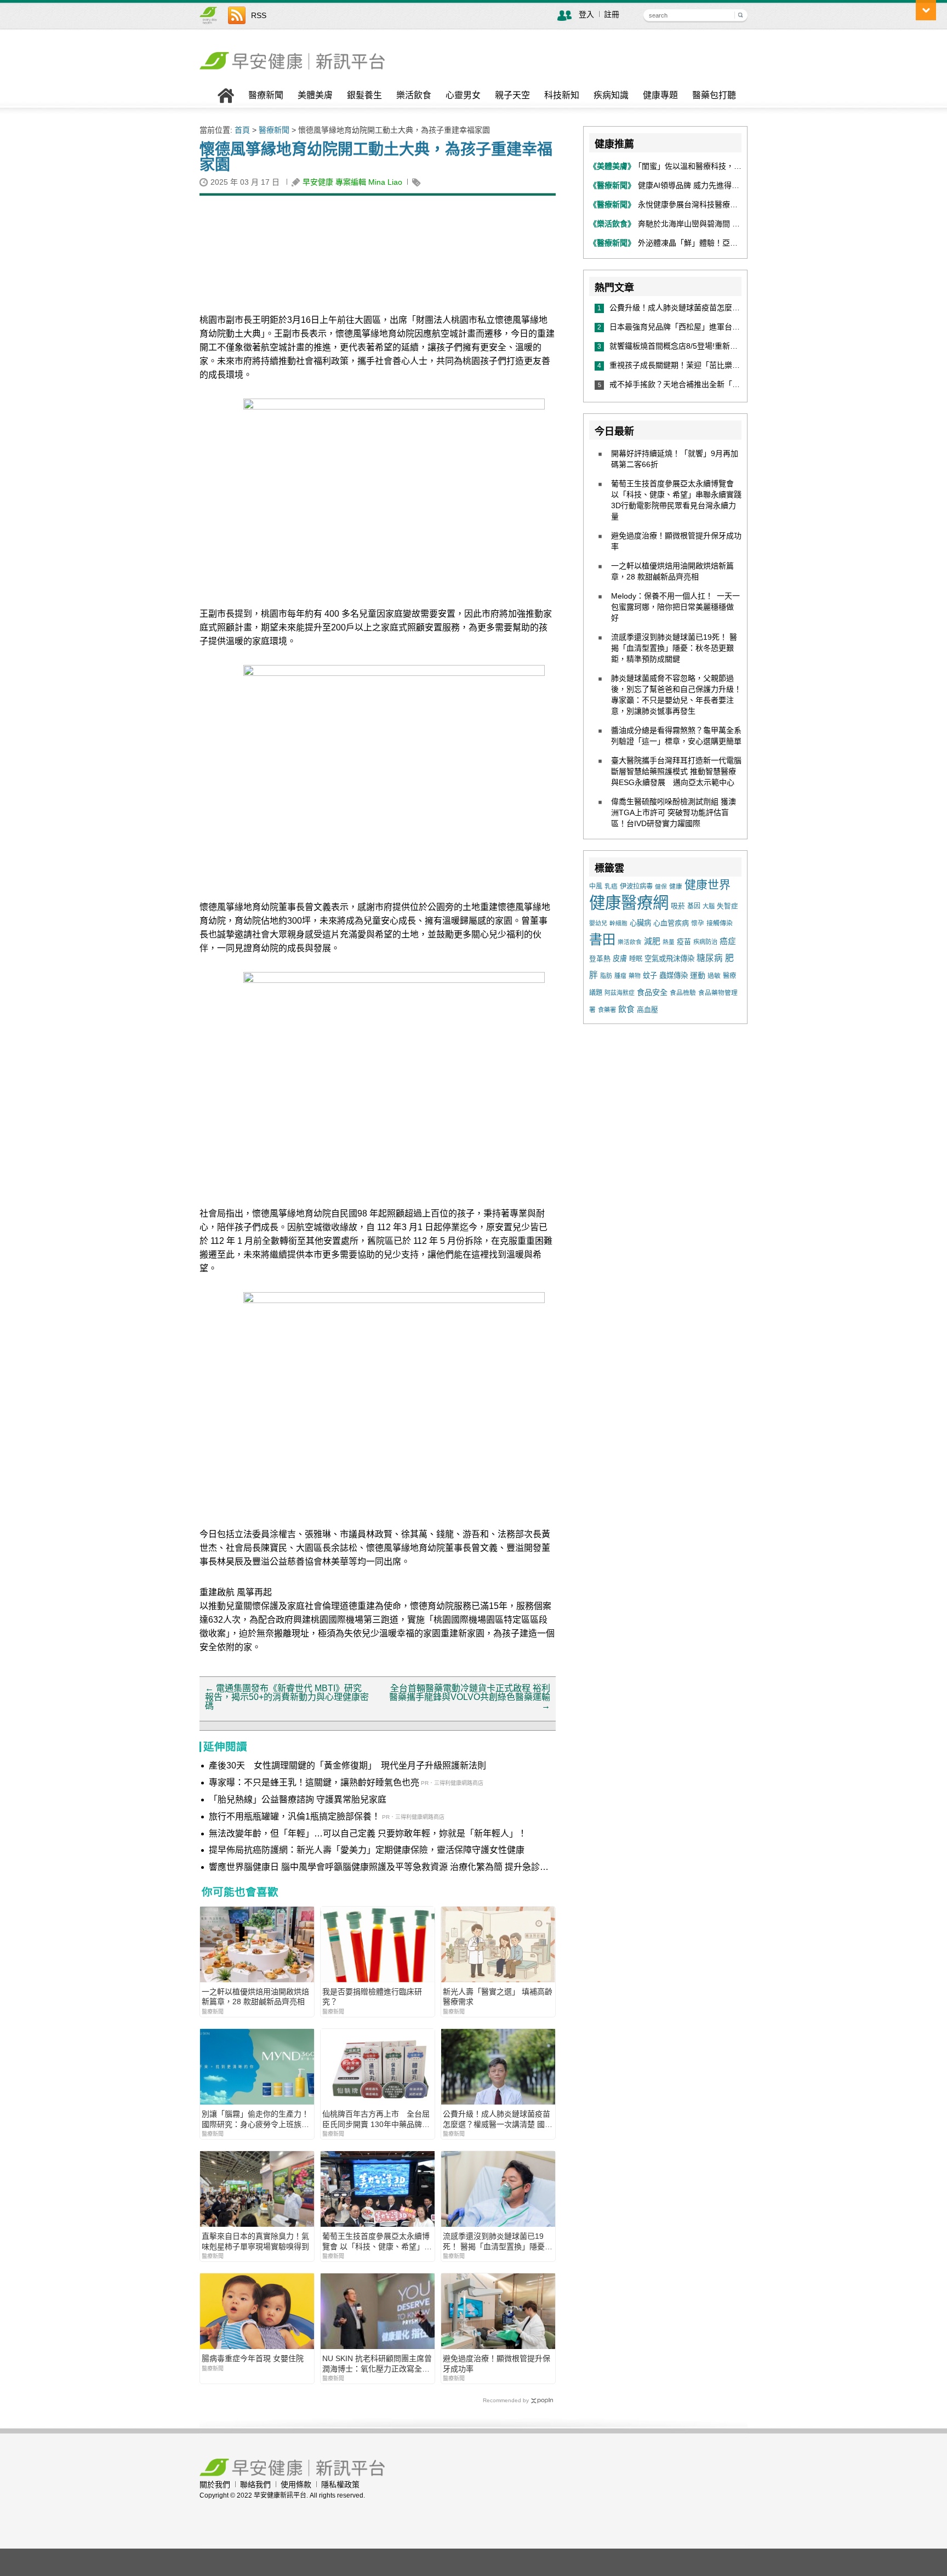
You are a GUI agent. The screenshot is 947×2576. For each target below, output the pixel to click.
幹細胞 (618, 923)
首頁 (242, 130)
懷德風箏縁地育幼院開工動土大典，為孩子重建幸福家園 (376, 157)
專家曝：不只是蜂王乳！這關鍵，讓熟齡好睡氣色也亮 (314, 1782)
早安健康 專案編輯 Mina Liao (352, 182)
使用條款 (296, 2484)
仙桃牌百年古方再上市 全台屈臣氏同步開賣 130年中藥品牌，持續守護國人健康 (376, 2119)
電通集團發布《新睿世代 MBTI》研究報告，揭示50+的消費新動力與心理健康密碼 (287, 1697)
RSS (259, 15)
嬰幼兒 (598, 923)
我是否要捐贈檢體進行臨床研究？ (372, 1997)
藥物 (635, 976)
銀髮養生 (364, 95)
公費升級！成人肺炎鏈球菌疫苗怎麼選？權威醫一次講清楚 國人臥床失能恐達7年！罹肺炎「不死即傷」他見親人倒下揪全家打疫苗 (498, 2119)
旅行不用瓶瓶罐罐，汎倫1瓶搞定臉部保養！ (295, 1816)
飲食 (626, 1009)
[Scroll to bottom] (926, 10)
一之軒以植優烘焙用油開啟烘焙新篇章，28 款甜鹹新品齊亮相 (255, 1997)
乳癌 (611, 886)
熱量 (669, 942)
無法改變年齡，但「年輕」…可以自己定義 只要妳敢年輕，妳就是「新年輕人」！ (368, 1833)
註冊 (612, 14)
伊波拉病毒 (636, 886)
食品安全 (652, 992)
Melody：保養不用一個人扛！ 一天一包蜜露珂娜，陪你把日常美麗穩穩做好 (675, 607)
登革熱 (600, 959)
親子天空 (512, 95)
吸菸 (678, 906)
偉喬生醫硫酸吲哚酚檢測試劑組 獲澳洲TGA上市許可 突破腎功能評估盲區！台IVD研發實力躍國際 (674, 812)
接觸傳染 (720, 923)
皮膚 (620, 959)
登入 (586, 14)
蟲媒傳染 (674, 976)
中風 (596, 886)
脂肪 (606, 976)
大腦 (709, 906)
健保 (661, 886)
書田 (602, 939)
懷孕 (698, 923)
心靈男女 (463, 95)
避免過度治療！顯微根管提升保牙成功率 (497, 2363)
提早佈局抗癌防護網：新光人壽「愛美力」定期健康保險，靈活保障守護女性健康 (367, 1850)
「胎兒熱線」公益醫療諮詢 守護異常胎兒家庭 (298, 1799)
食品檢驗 (683, 993)
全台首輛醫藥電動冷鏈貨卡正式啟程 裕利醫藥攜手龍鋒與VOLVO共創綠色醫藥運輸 (470, 1697)
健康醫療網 (629, 903)
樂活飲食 (414, 95)
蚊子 (650, 976)
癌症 (728, 941)
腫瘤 (620, 976)
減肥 (652, 941)
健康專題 (660, 95)
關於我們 (215, 2484)
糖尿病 (710, 958)
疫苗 (684, 942)
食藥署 (607, 1010)
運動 (698, 975)
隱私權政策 (340, 2484)
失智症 (728, 906)
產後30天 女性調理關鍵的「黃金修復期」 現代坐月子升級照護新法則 (347, 1765)
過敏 (714, 976)
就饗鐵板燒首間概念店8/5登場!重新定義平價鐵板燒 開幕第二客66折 (728, 346)
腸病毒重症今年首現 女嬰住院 (253, 2358)
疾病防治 (705, 942)
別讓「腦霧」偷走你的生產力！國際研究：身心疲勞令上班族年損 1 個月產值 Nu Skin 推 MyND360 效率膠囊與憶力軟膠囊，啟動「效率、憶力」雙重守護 (255, 2119)
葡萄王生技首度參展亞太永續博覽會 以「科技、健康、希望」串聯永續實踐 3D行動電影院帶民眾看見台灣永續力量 (377, 2241)
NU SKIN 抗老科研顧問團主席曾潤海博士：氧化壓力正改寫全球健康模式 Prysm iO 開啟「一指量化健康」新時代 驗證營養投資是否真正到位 (377, 2364)
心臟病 (640, 923)
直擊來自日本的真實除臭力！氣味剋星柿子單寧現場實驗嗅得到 (255, 2241)
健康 (676, 886)
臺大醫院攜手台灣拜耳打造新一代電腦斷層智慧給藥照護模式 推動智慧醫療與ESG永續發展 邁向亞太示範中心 (676, 771)
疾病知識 (611, 95)
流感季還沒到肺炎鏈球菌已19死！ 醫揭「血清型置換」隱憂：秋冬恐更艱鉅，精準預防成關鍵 (498, 2241)
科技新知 (562, 95)
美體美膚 (315, 95)
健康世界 (708, 885)
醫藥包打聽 (714, 95)
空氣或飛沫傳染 (669, 959)
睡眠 (636, 959)
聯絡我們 (255, 2484)
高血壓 (648, 1010)
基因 (694, 906)
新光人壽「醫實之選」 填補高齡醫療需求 (498, 1997)
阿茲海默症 (620, 993)
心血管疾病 (671, 923)
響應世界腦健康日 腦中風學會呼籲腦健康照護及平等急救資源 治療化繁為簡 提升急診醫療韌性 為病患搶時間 (379, 1868)
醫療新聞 (266, 95)
